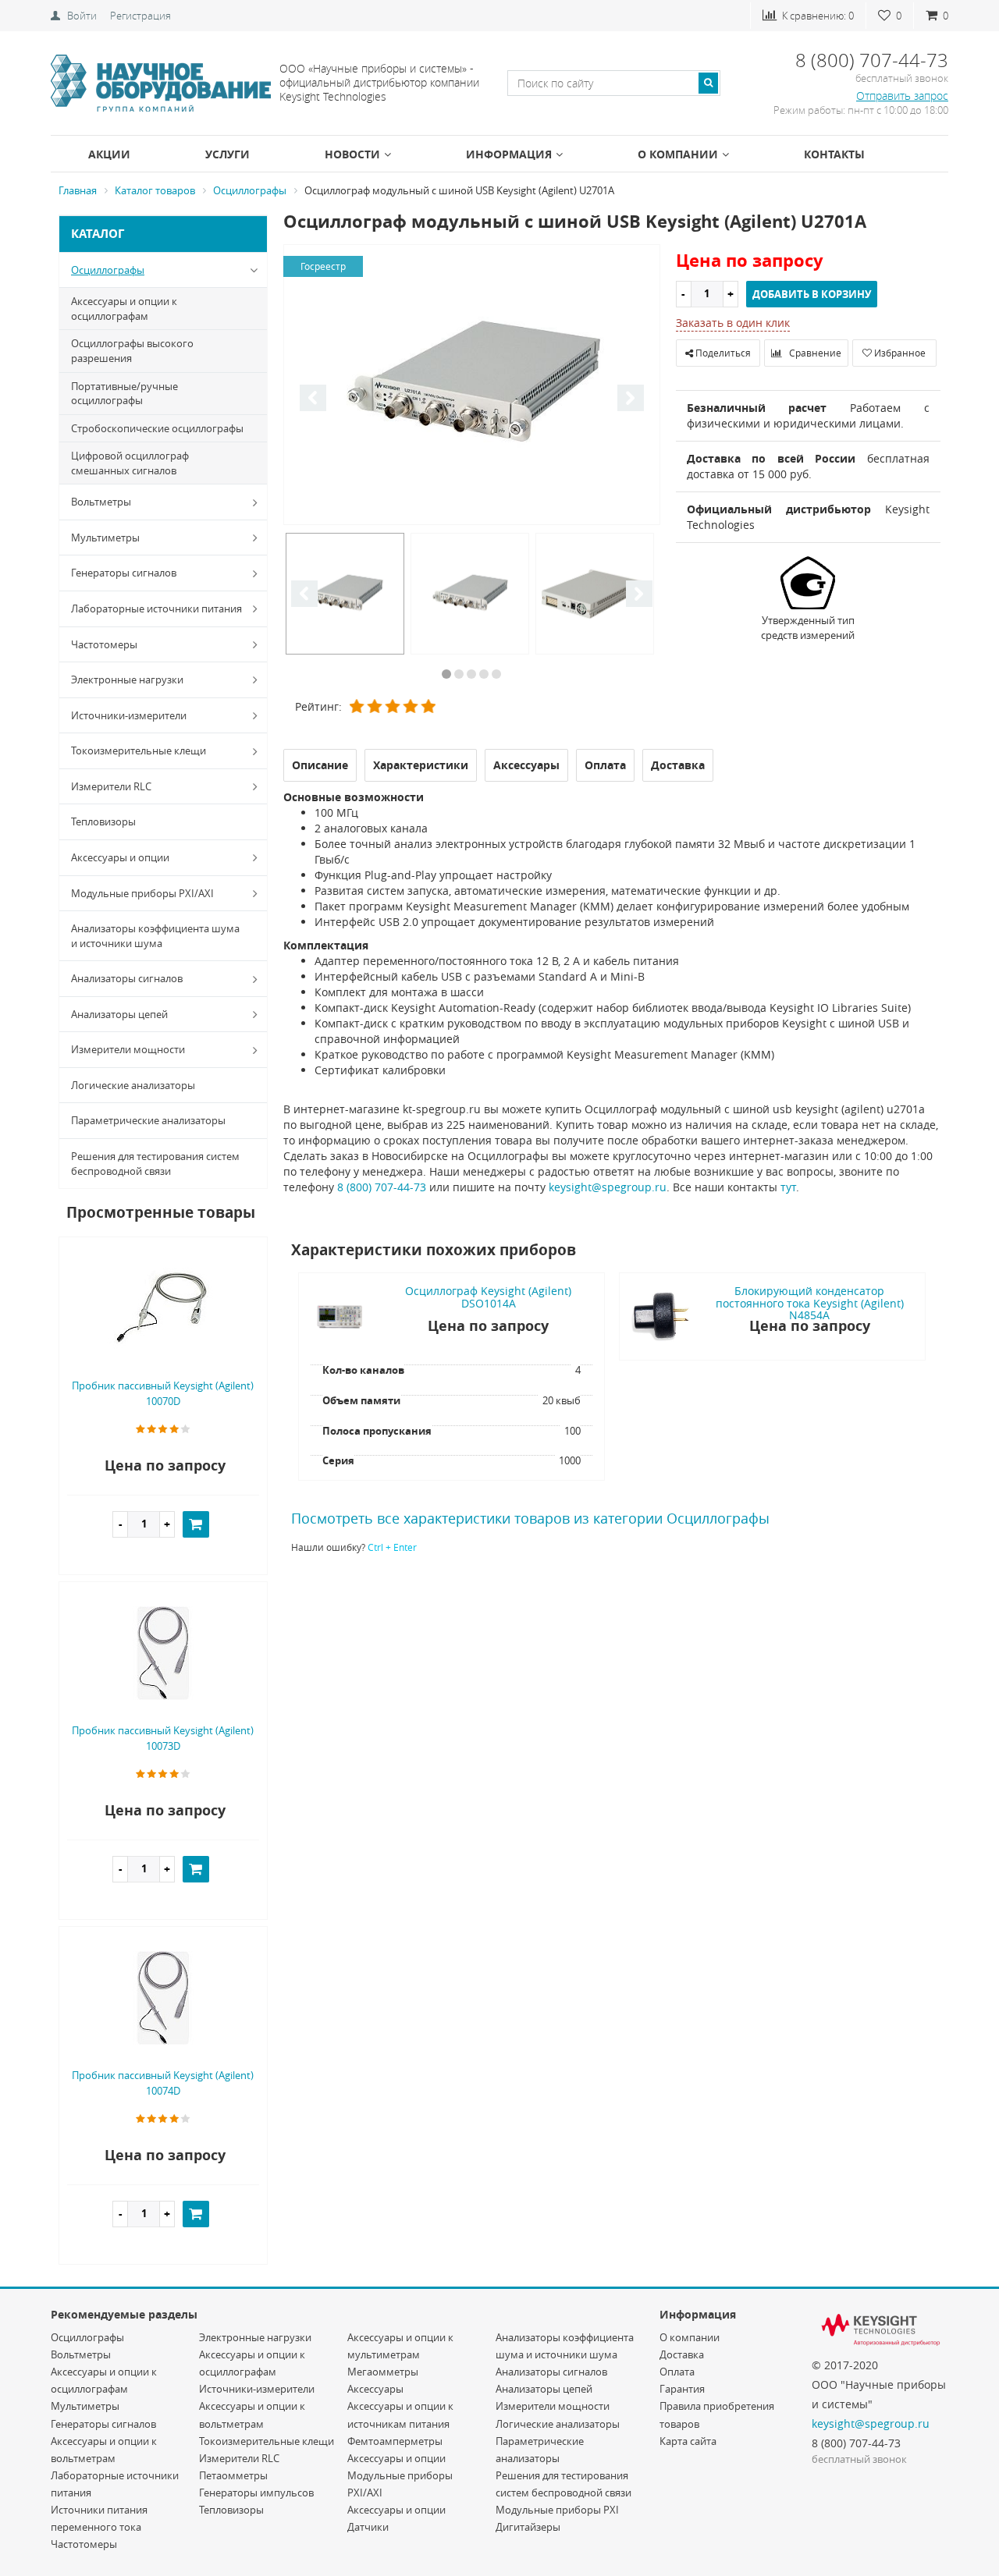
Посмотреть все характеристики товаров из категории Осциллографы (530, 1518)
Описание (320, 765)
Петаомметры (233, 2475)
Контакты (834, 154)
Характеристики (421, 765)
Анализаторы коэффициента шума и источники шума (155, 936)
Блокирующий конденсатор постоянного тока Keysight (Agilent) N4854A (810, 1303)
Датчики (368, 2527)
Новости (352, 154)
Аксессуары (375, 2389)
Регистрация (140, 16)
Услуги (228, 154)
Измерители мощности (128, 1049)
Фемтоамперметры (395, 2441)
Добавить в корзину (812, 294)
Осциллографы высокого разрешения (132, 351)
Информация (509, 154)
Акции (109, 154)
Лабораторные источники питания (156, 609)
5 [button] (496, 674)
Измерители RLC (111, 786)
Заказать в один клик (733, 323)
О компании (678, 154)
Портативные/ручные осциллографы (124, 394)
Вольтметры (101, 502)
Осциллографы (108, 270)
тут (788, 1187)
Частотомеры (104, 644)
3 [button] (471, 674)
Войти (82, 16)
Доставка (682, 2354)
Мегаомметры (383, 2372)
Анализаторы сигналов (127, 978)
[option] (472, 386)
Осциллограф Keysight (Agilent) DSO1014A (488, 1297)
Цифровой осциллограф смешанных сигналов (130, 463)
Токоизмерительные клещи (139, 750)
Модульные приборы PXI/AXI (142, 893)
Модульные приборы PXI (557, 2510)
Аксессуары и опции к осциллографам (124, 309)
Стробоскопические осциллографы (157, 428)
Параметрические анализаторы (148, 1120)
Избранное (899, 353)
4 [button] (484, 674)
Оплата (677, 2372)
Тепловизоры (103, 821)
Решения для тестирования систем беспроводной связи (155, 1164)
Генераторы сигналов (124, 573)
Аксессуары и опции (120, 857)
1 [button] (446, 674)
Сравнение (814, 353)
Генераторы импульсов (256, 2493)
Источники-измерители (129, 715)
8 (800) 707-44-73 (382, 1187)
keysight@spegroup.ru (608, 1187)
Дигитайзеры (528, 2527)
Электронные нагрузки (127, 679)
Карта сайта (688, 2441)
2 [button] (459, 674)
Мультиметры (105, 538)
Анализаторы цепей (119, 1014)
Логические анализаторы (133, 1085)
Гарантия (682, 2389)
